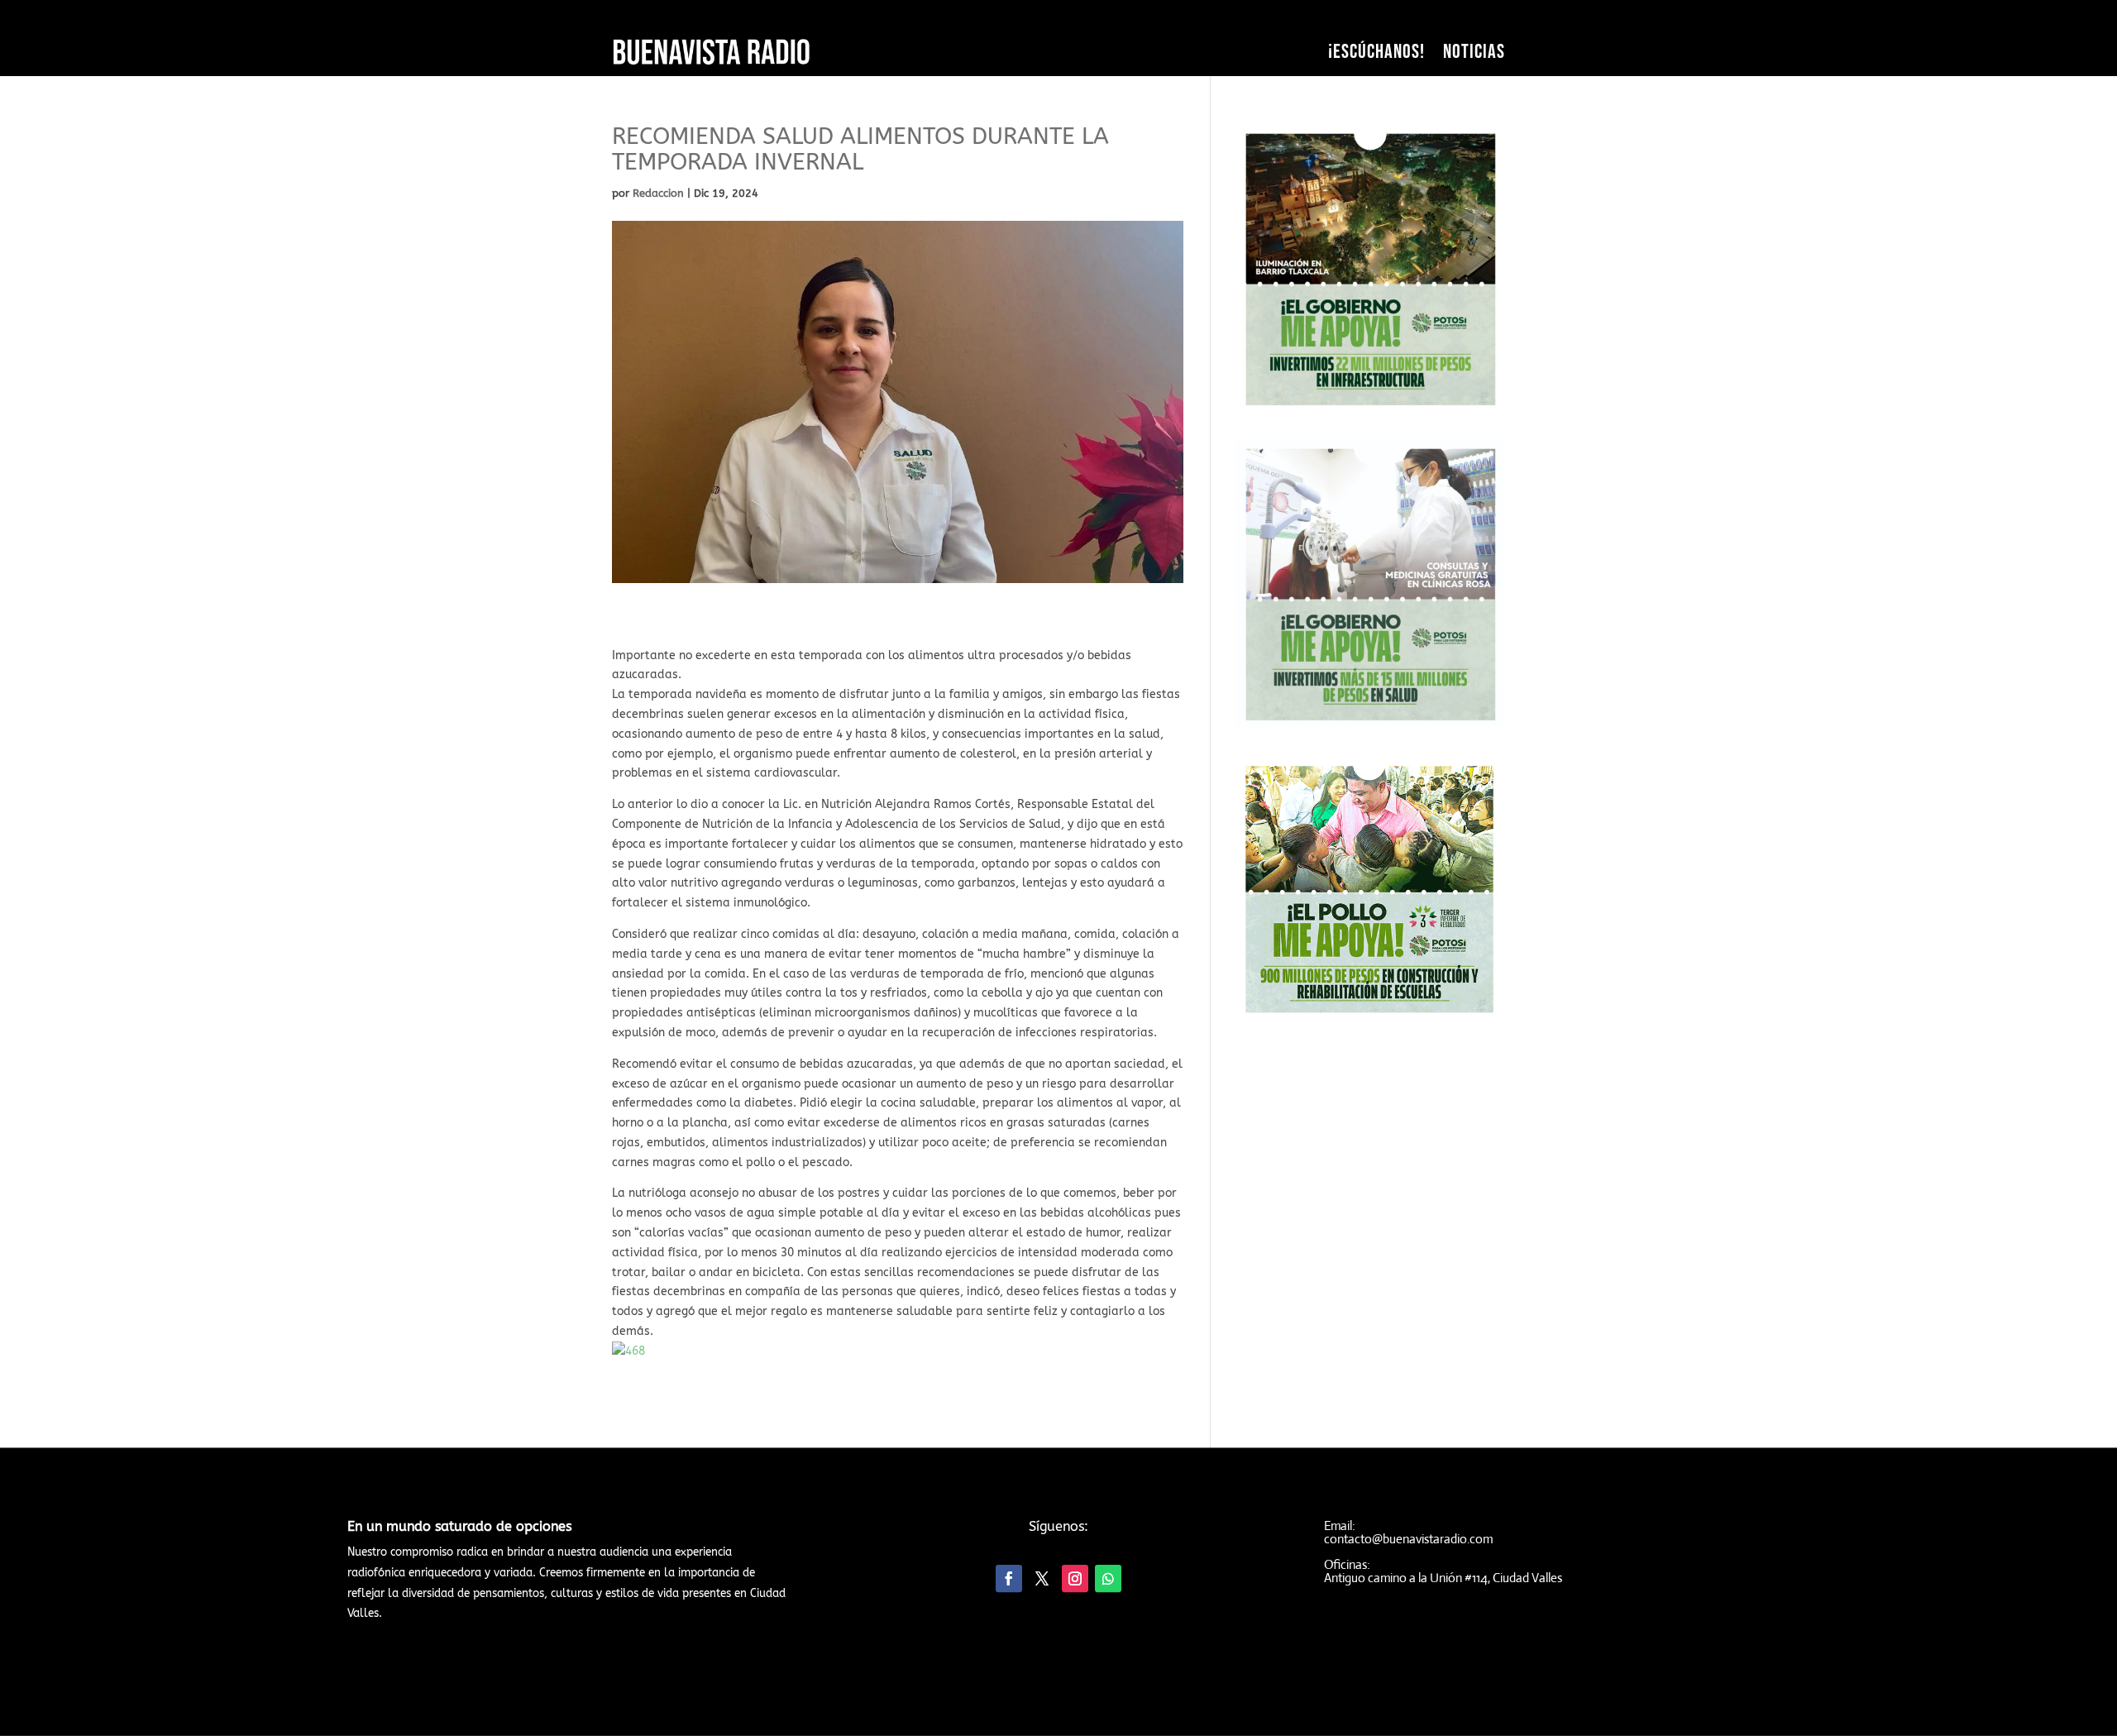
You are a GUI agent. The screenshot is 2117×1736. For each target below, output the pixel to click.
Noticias (1474, 52)
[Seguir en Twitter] (1042, 1578)
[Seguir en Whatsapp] (1108, 1578)
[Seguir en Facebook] (1009, 1578)
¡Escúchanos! (1376, 52)
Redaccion (658, 193)
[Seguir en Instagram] (1075, 1578)
